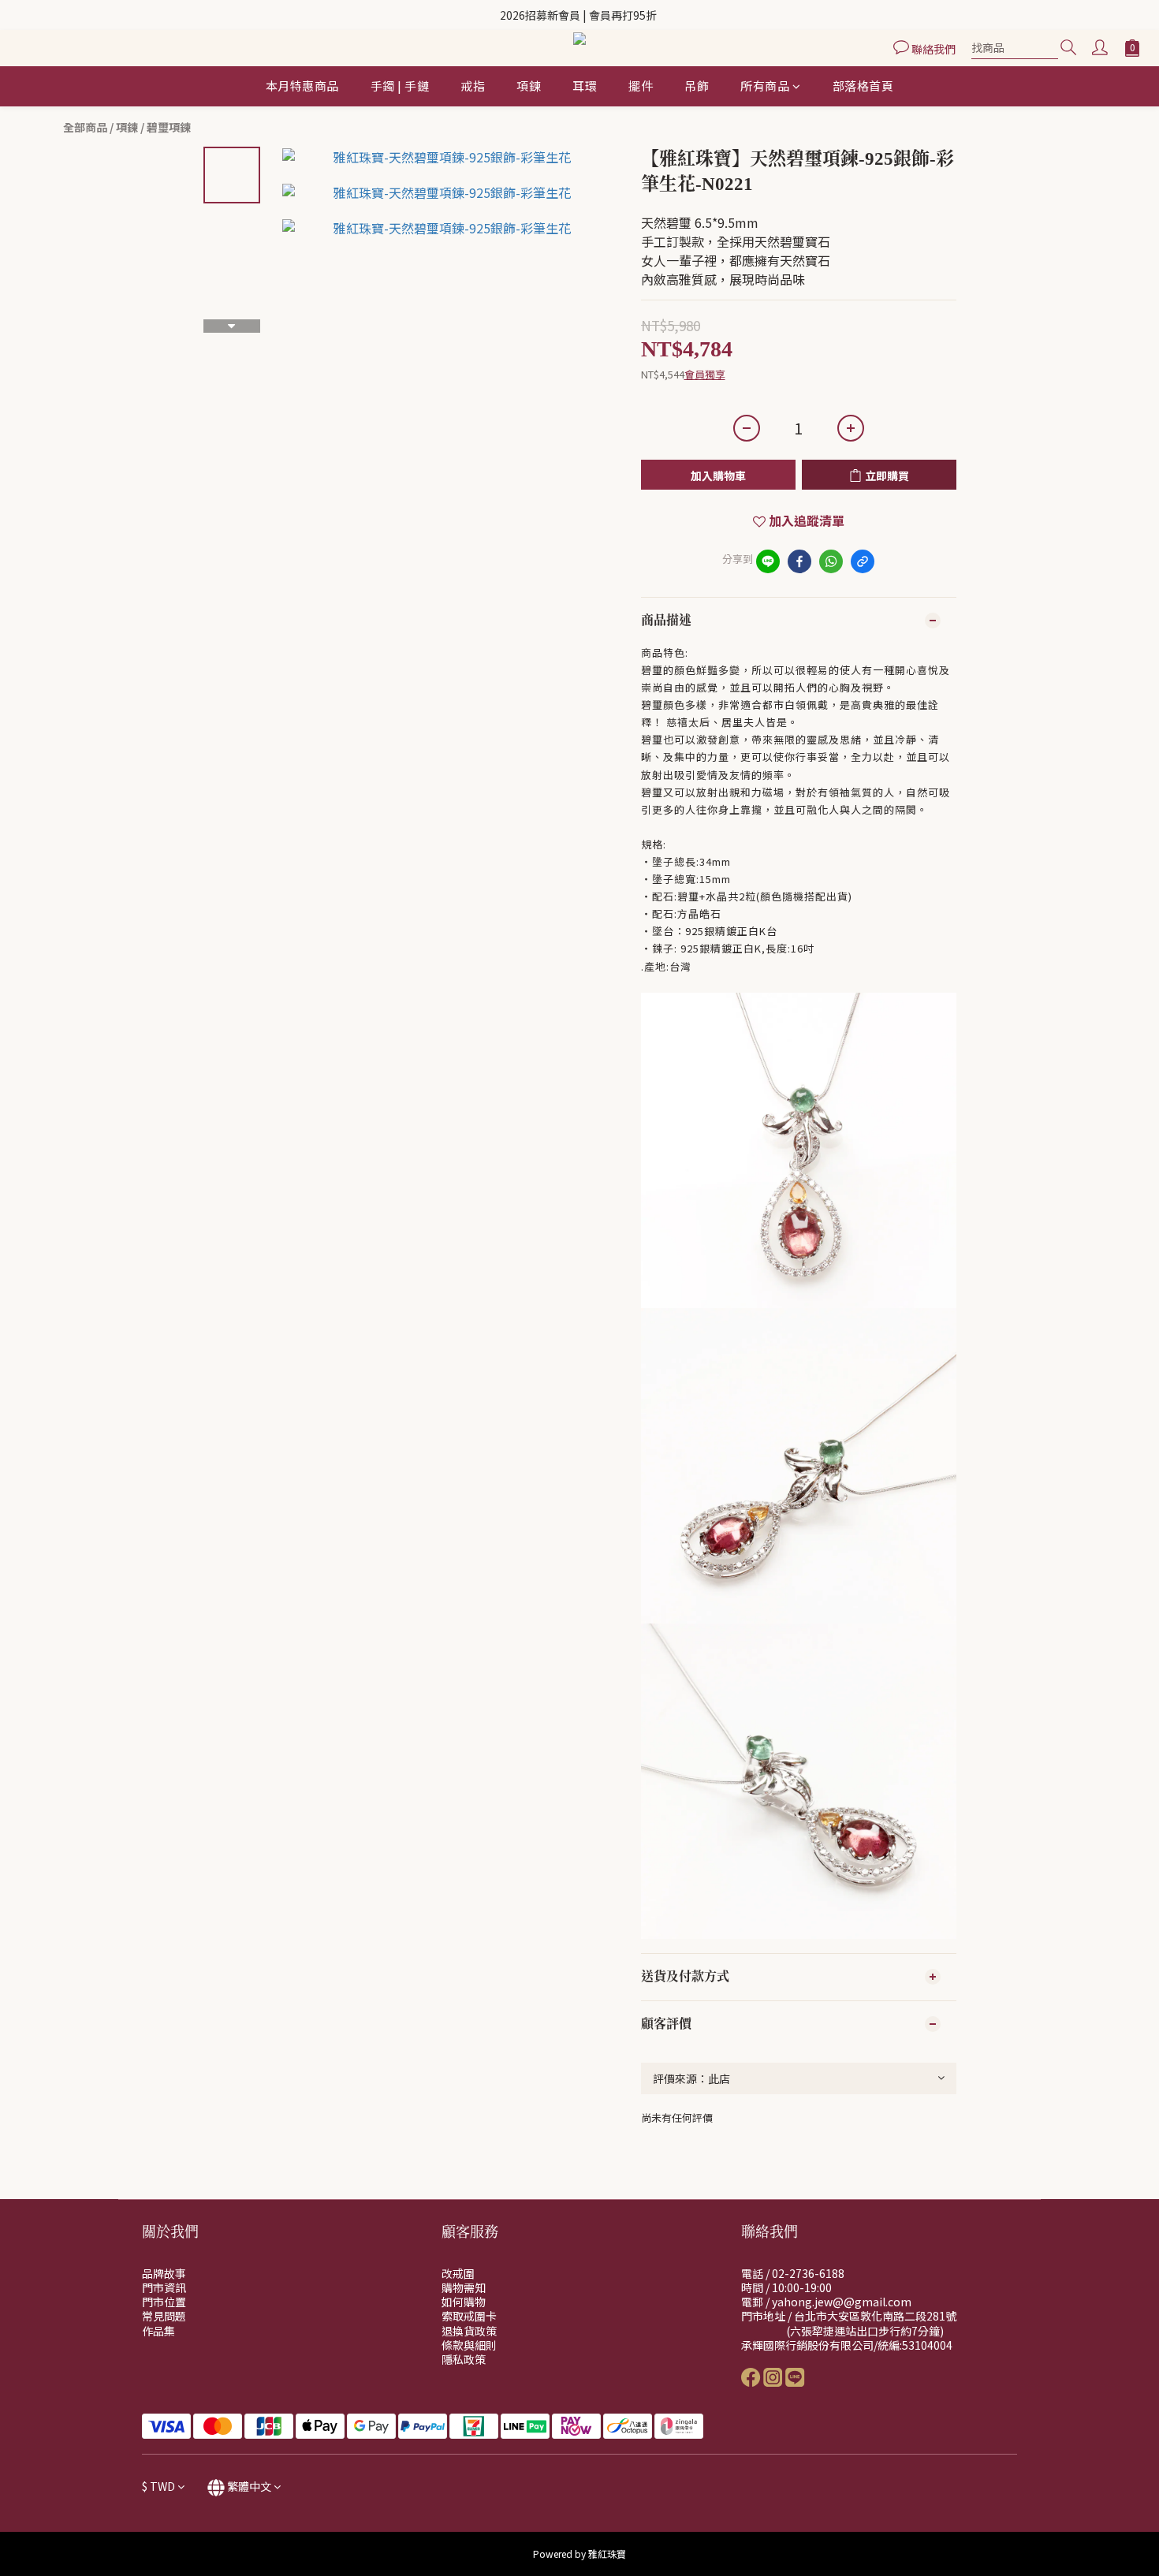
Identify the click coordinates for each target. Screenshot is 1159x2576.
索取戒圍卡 (469, 2316)
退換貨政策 (469, 2331)
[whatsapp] (831, 561)
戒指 (473, 86)
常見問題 (164, 2316)
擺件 (641, 86)
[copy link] (863, 561)
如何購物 (464, 2302)
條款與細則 (469, 2345)
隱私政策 (464, 2359)
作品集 (158, 2331)
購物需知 (464, 2287)
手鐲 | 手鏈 (400, 86)
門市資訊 (164, 2287)
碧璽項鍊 (169, 127)
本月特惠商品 (302, 86)
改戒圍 (458, 2273)
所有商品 (765, 86)
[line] (768, 561)
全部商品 (85, 127)
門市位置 (164, 2302)
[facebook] (799, 561)
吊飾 (697, 86)
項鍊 (529, 86)
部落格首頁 (863, 86)
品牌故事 (164, 2273)
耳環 (585, 86)
